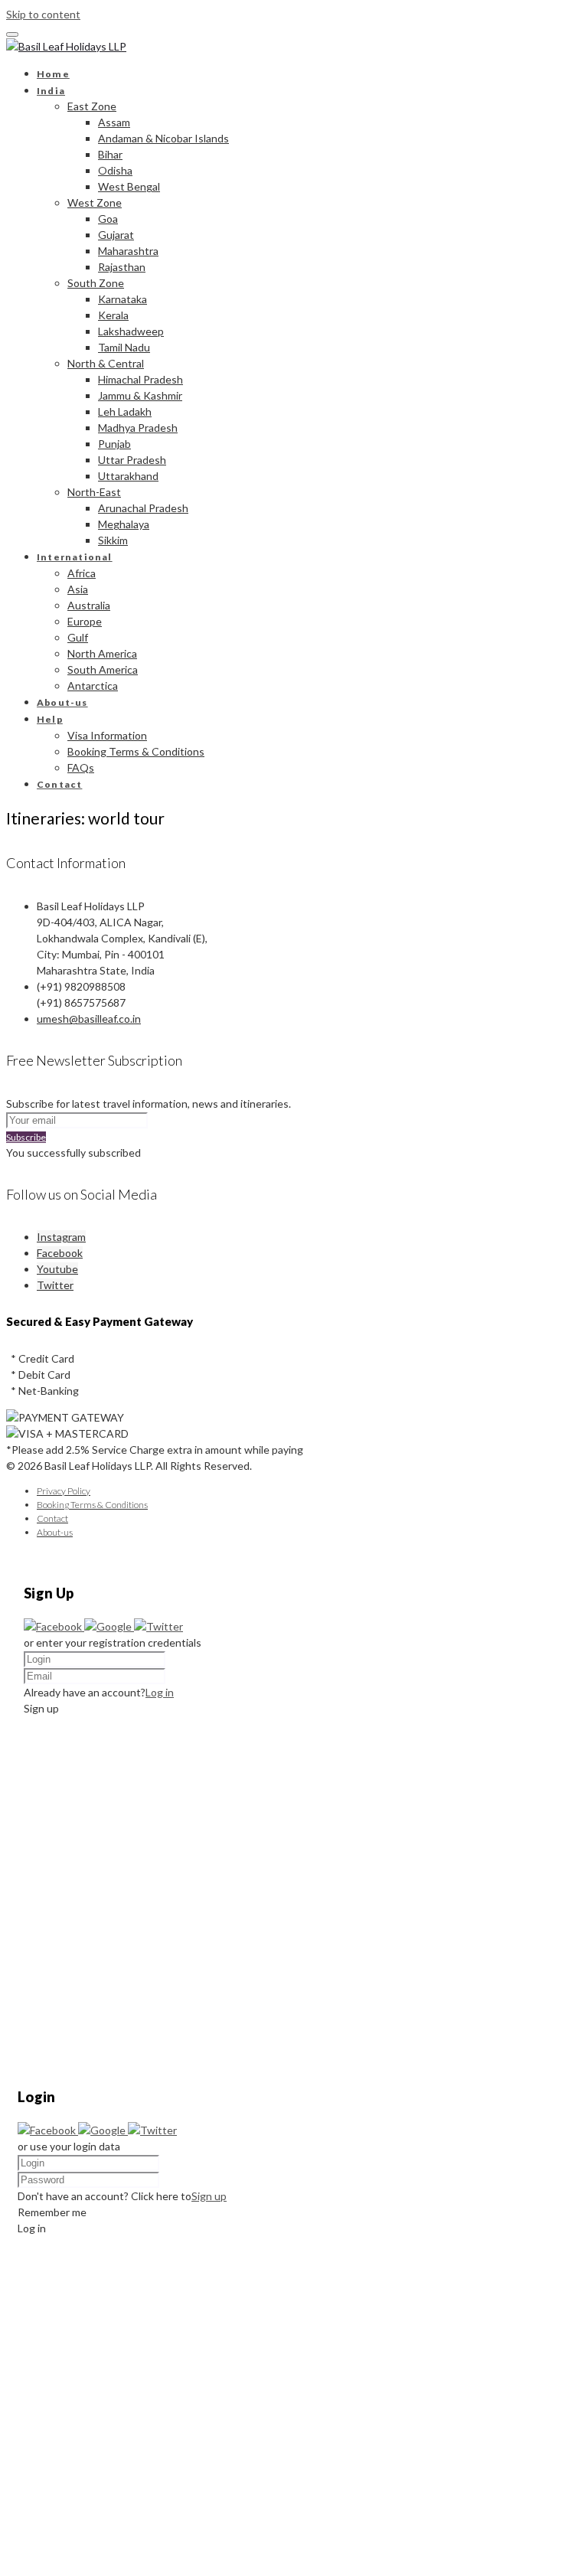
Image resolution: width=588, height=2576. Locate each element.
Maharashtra (128, 251)
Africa (82, 573)
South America (103, 669)
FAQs (81, 767)
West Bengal (129, 186)
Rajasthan (122, 267)
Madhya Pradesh (138, 428)
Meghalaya (124, 524)
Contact (59, 784)
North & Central (106, 363)
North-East (94, 492)
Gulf (78, 637)
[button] (54, 1626)
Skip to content (43, 14)
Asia (78, 589)
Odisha (115, 170)
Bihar (110, 154)
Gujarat (116, 235)
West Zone (95, 202)
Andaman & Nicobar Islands (163, 138)
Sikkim (113, 540)
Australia (89, 605)
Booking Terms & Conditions (136, 751)
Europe (85, 621)
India (51, 91)
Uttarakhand (128, 476)
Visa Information (107, 735)
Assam (114, 122)
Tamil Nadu (124, 347)
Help (50, 719)
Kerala (113, 315)
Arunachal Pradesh (143, 508)
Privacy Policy (64, 1491)
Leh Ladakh (125, 411)
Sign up (209, 2196)
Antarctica (93, 686)
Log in (160, 1692)
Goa (108, 219)
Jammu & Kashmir (140, 395)
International (75, 557)
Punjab (114, 444)
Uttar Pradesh (132, 460)
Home (53, 74)
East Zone (92, 106)
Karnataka (122, 299)
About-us (62, 702)
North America (102, 653)
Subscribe (26, 1137)
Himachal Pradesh (140, 379)
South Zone (96, 283)
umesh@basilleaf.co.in (89, 1019)
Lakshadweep (131, 331)
